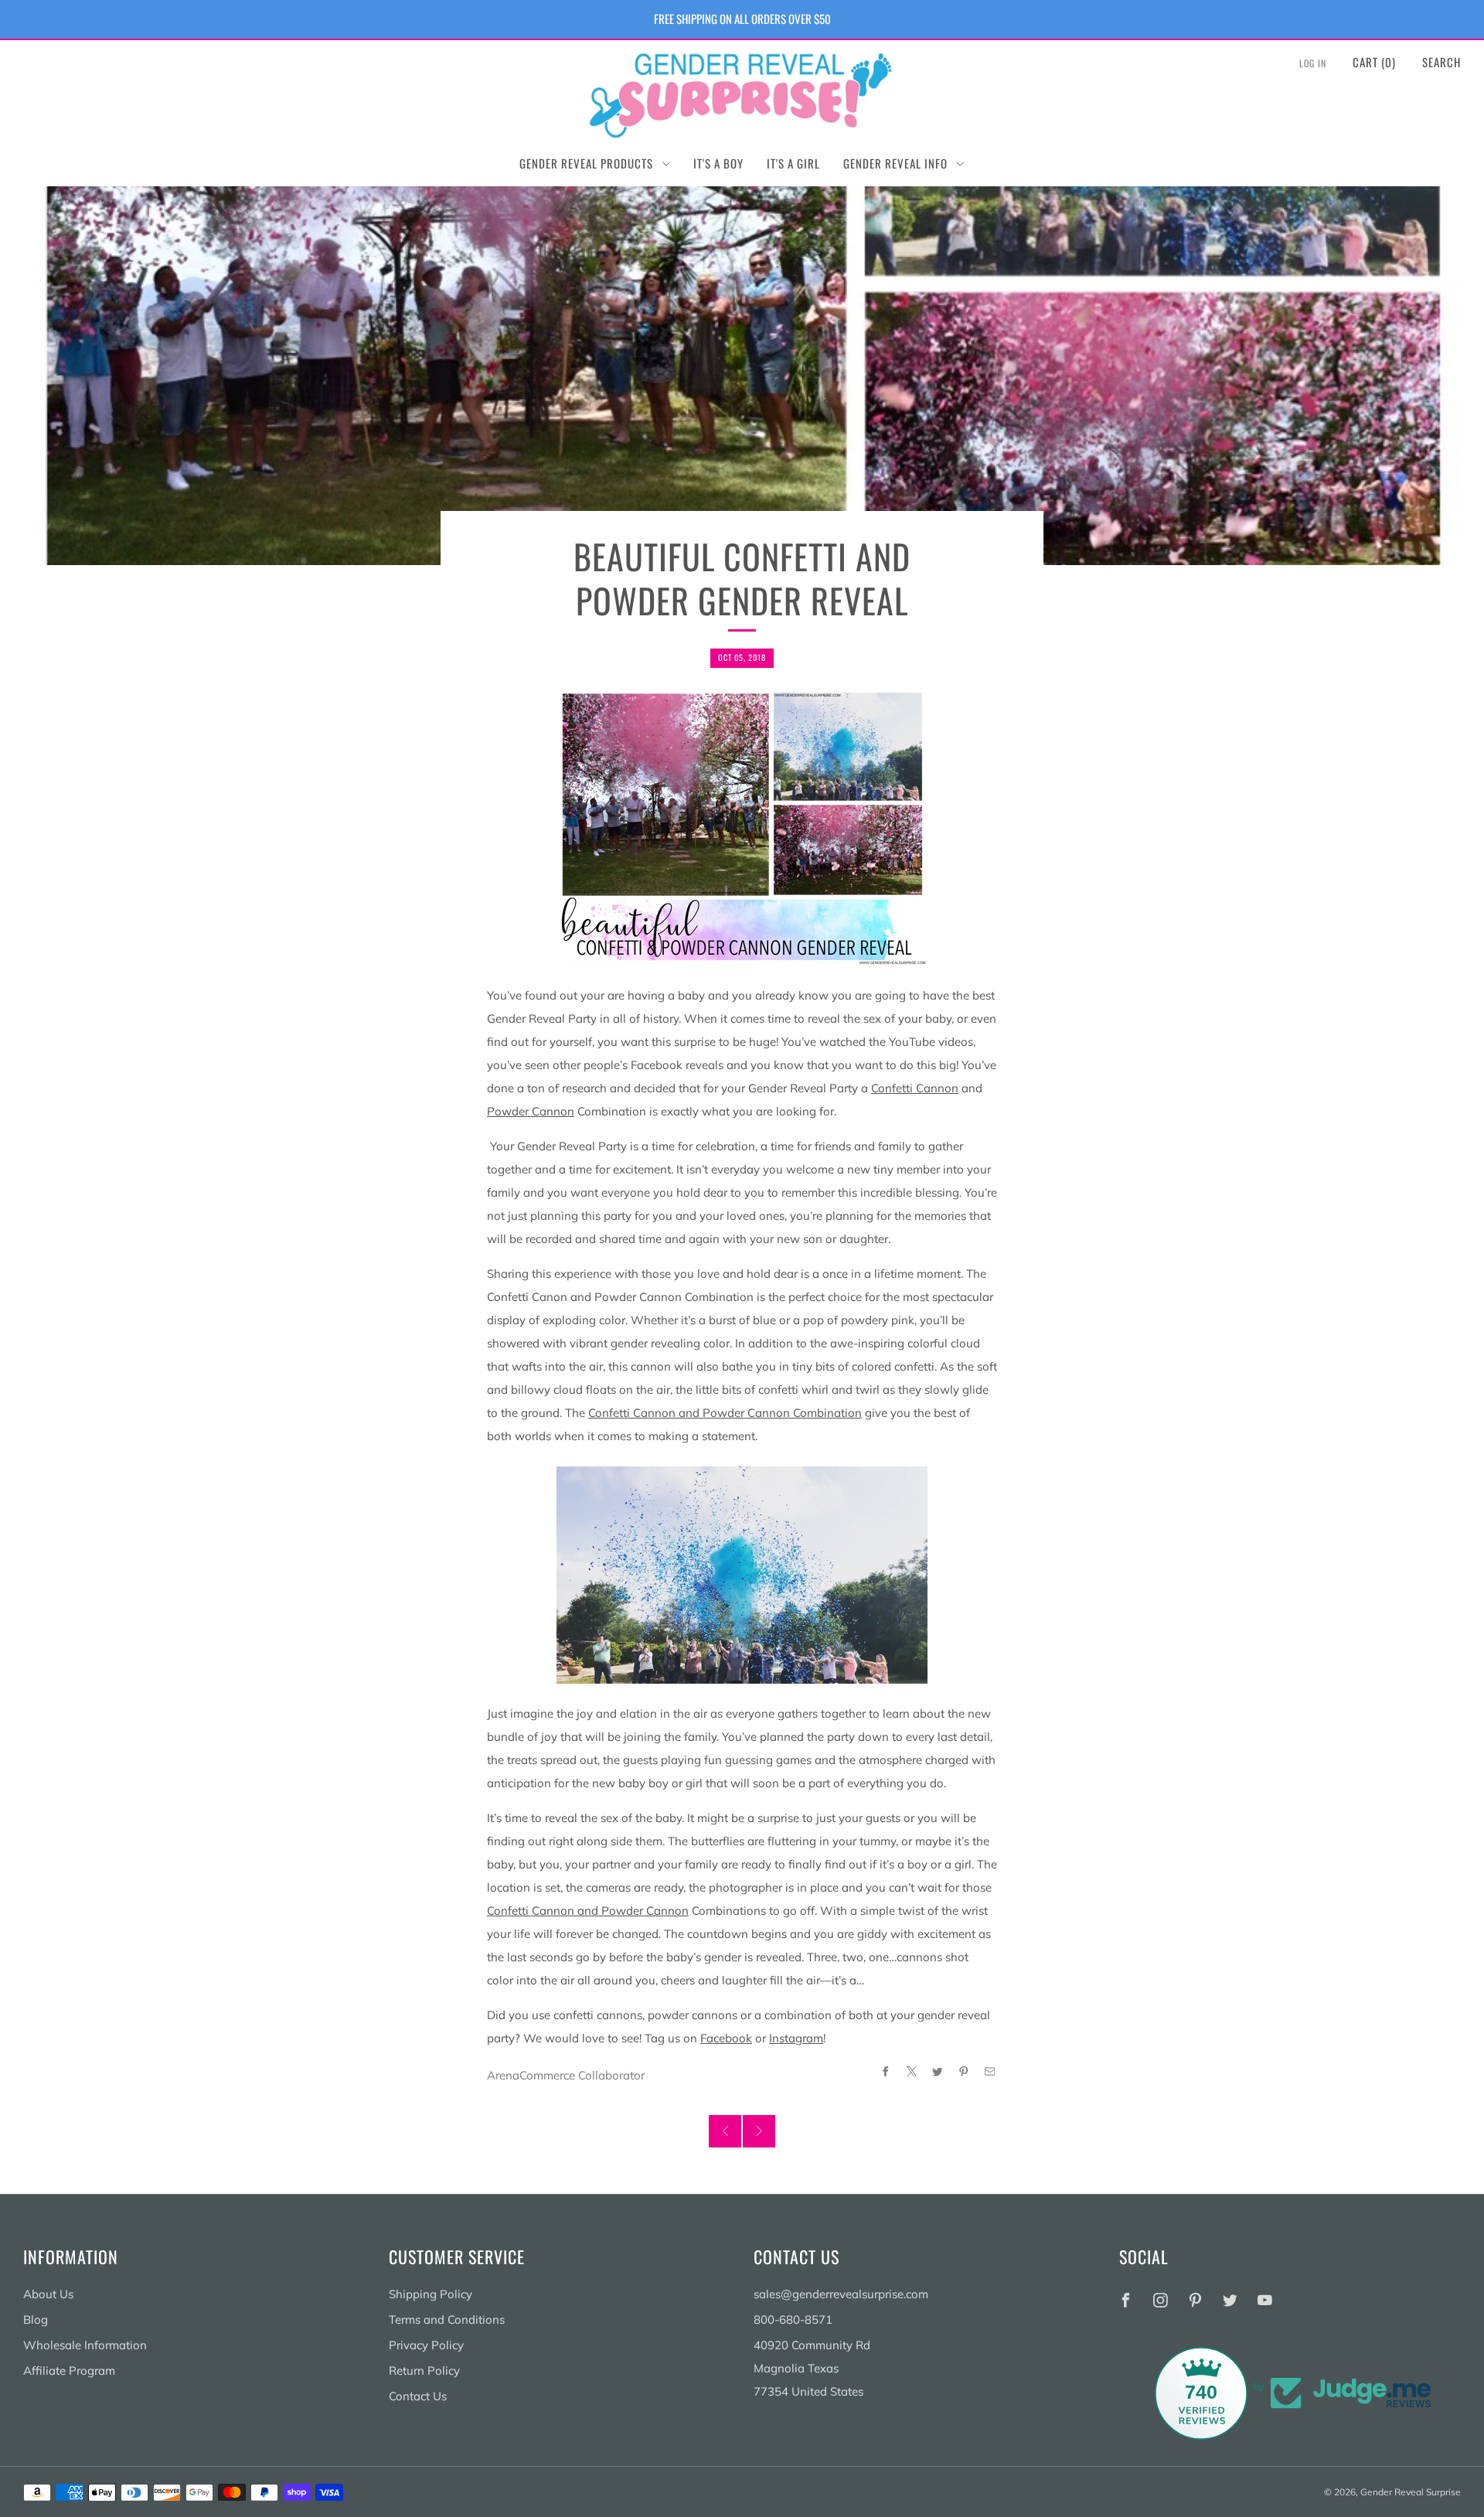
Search (1441, 62)
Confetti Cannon (915, 1088)
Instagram (796, 2038)
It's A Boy (718, 163)
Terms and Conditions (447, 2319)
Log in (1313, 63)
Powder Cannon (531, 1111)
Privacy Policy (426, 2345)
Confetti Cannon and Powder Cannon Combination (725, 1413)
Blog (36, 2319)
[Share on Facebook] (885, 2071)
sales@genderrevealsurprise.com (841, 2294)
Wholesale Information (85, 2345)
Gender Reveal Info (895, 163)
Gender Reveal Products (586, 163)
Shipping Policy (431, 2294)
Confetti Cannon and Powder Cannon (588, 1911)
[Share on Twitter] (938, 2071)
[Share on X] (912, 2071)
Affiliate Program (69, 2371)
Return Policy (424, 2371)
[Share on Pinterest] (964, 2071)
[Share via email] (990, 2071)
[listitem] (742, 19)
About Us (48, 2294)
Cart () (1374, 62)
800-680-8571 (793, 2319)
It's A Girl (793, 163)
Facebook (726, 2038)
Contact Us (418, 2396)
